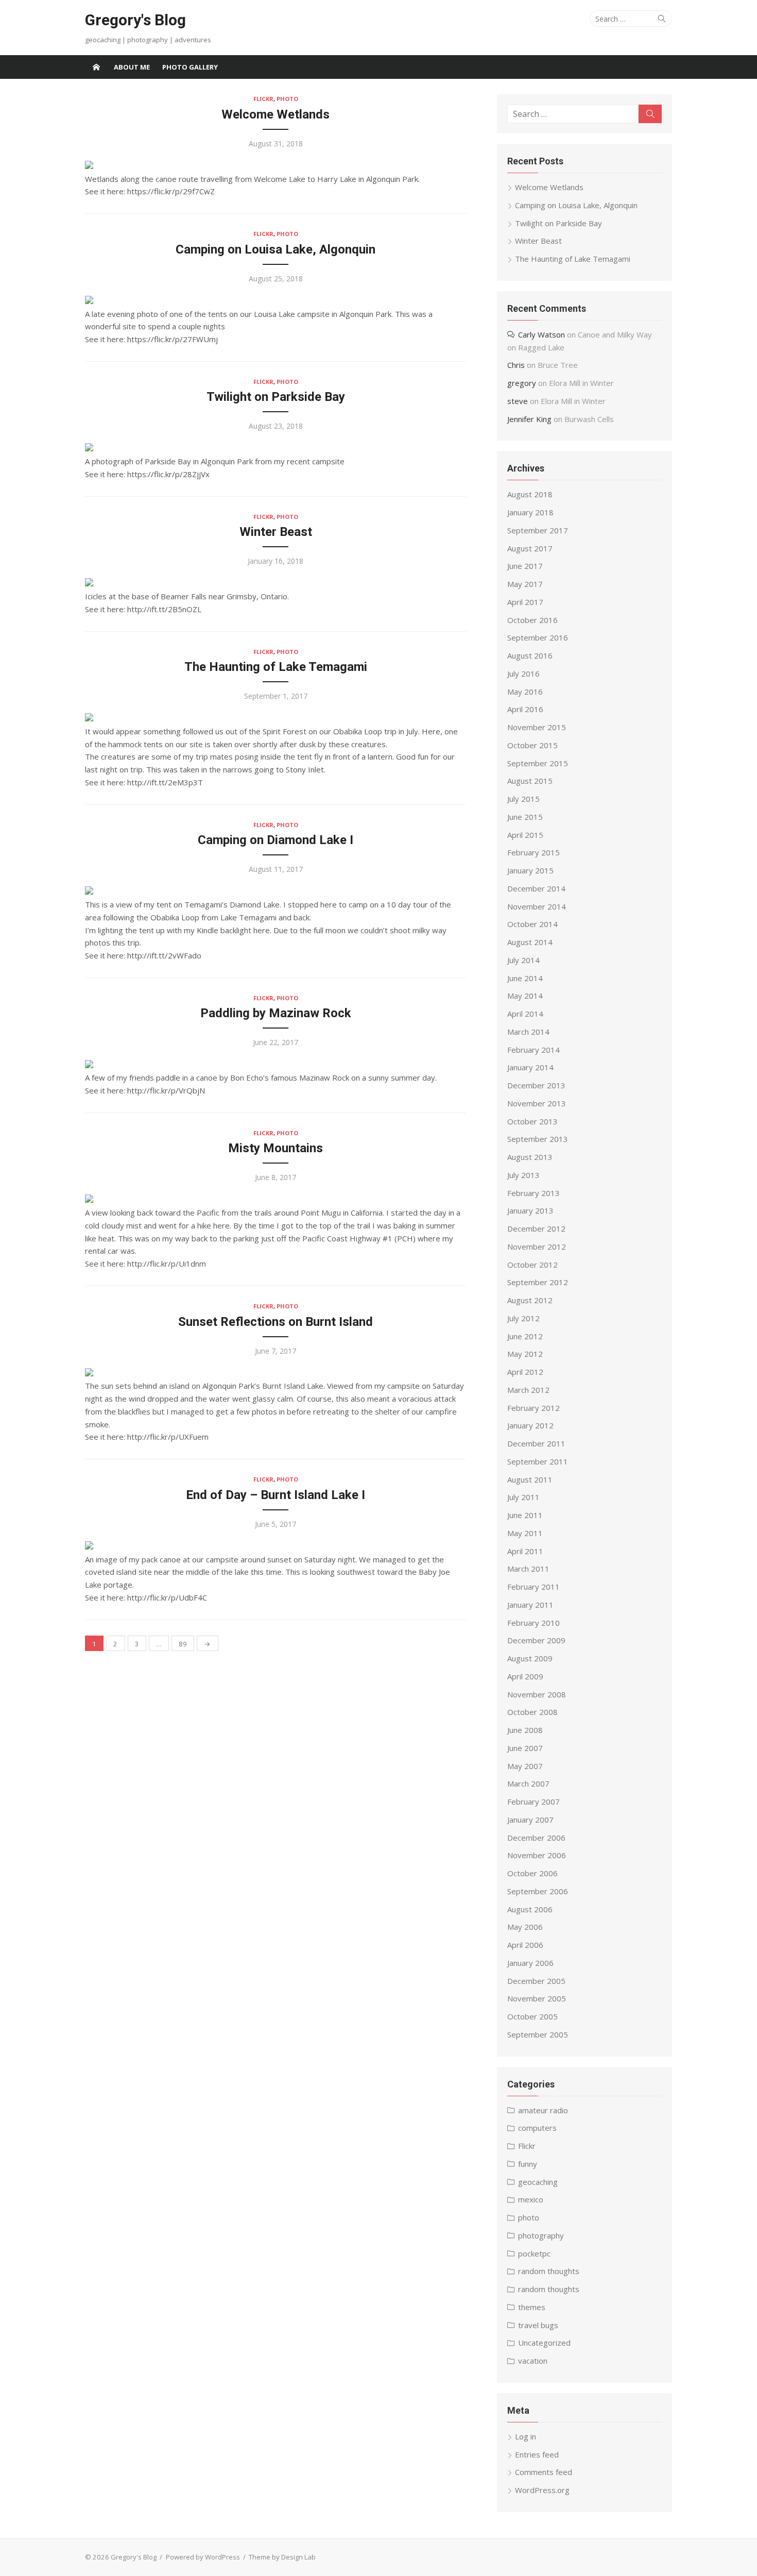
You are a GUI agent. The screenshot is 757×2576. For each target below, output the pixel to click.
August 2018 (530, 494)
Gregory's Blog (135, 20)
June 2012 (525, 1336)
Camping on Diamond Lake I (276, 840)
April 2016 (525, 709)
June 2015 (525, 817)
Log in (526, 2436)
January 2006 (530, 1963)
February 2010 (534, 1623)
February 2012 (534, 1408)
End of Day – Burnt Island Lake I (276, 1495)
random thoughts (549, 2271)
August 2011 (530, 1479)
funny (528, 2164)
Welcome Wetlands (276, 114)
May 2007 (525, 1766)
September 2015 (538, 763)
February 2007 (534, 1801)
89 (183, 1644)
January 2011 (530, 1605)
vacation (533, 2361)
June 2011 (525, 1515)
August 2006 (530, 1909)
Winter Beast (276, 532)
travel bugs (538, 2325)
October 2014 (532, 924)
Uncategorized (544, 2343)
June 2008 (525, 1730)
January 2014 (530, 1067)
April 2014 (525, 1014)
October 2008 (532, 1712)
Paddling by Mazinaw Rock (276, 1013)
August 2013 (530, 1157)
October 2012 (532, 1265)
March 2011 (528, 1569)
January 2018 (530, 512)
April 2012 (525, 1372)
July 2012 (523, 1318)
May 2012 (525, 1354)
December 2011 (536, 1443)
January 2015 (530, 870)
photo (287, 99)
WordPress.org (542, 2490)
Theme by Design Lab (282, 2557)
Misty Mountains (276, 1148)
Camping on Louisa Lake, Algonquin (276, 249)
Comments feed (544, 2472)
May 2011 (525, 1533)
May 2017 (525, 584)
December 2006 (536, 1838)
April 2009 (525, 1676)
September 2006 (538, 1891)
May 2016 (525, 692)
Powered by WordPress (203, 2557)
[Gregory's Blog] (96, 67)
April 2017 (525, 602)
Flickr (263, 99)
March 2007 (528, 1783)
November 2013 (537, 1103)
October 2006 (532, 1873)
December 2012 (536, 1228)
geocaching (538, 2182)
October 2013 (532, 1121)
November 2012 (537, 1247)
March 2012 (528, 1390)
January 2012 (530, 1425)
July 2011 (523, 1497)
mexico (531, 2199)
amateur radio (543, 2110)
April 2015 (525, 835)
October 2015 (532, 745)
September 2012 (538, 1282)
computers (537, 2128)
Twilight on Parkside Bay (276, 397)
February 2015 (534, 852)
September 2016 (538, 637)
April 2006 (525, 1945)
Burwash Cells (589, 419)
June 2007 (525, 1748)
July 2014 (523, 960)
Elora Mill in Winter (581, 383)
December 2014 (536, 888)
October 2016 (532, 620)
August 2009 (530, 1658)
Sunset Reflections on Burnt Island (276, 1322)
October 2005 (532, 2016)
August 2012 (530, 1300)
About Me (132, 67)
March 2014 (528, 1032)
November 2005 (537, 1998)
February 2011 (534, 1587)
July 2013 (523, 1175)
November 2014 (537, 906)
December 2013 (536, 1085)
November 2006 (537, 1855)
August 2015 (530, 781)
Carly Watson (541, 334)
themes (532, 2307)
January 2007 (530, 1820)
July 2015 (523, 799)
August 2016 (530, 655)
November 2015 (537, 727)
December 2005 (536, 1981)
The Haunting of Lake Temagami (276, 667)
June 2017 (525, 566)
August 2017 (530, 548)
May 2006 (525, 1927)
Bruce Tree (558, 365)
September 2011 (538, 1461)
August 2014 (530, 942)
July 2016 (523, 674)
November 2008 (537, 1694)
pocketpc (534, 2253)
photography (541, 2235)
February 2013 (534, 1193)
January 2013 (530, 1210)
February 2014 (534, 1050)
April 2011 (525, 1551)
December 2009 (536, 1640)
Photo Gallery (190, 67)
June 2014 (525, 978)
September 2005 (538, 2034)
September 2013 (538, 1139)
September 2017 (538, 530)
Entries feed (537, 2454)
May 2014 (525, 996)
